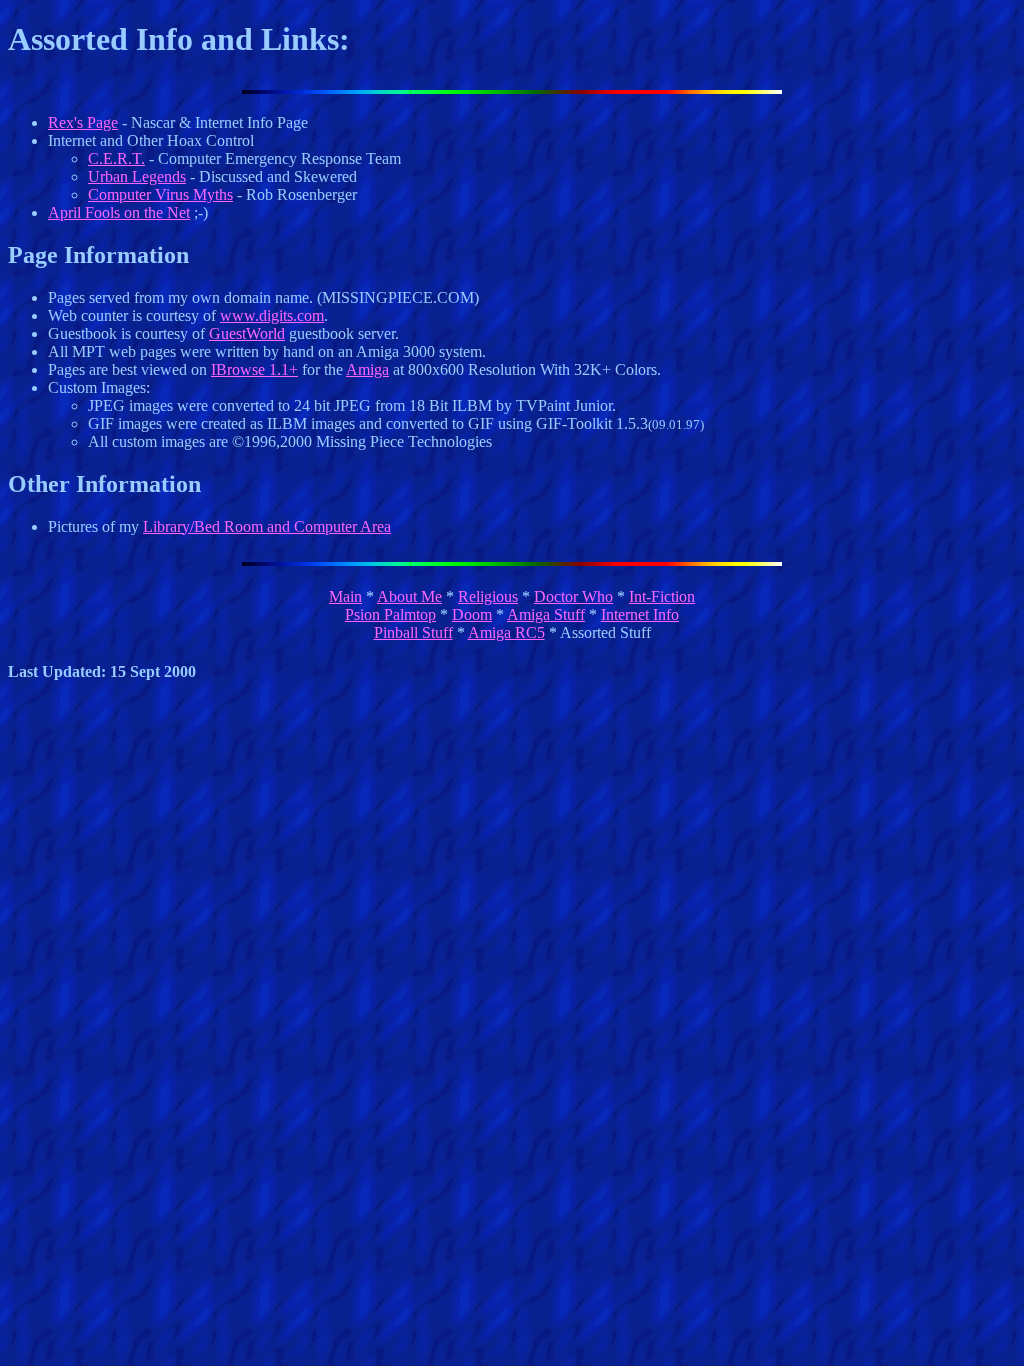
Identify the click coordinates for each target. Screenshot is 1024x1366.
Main (345, 596)
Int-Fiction (662, 596)
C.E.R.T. (116, 158)
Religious (488, 596)
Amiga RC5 (506, 632)
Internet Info (640, 614)
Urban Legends (137, 176)
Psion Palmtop (390, 614)
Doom (472, 614)
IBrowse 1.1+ (254, 369)
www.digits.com (272, 315)
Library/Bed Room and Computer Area (267, 526)
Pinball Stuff (413, 632)
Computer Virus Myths (160, 194)
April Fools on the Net (119, 212)
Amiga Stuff (546, 614)
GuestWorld (247, 333)
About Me (409, 596)
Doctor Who (573, 596)
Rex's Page (83, 122)
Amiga (367, 369)
